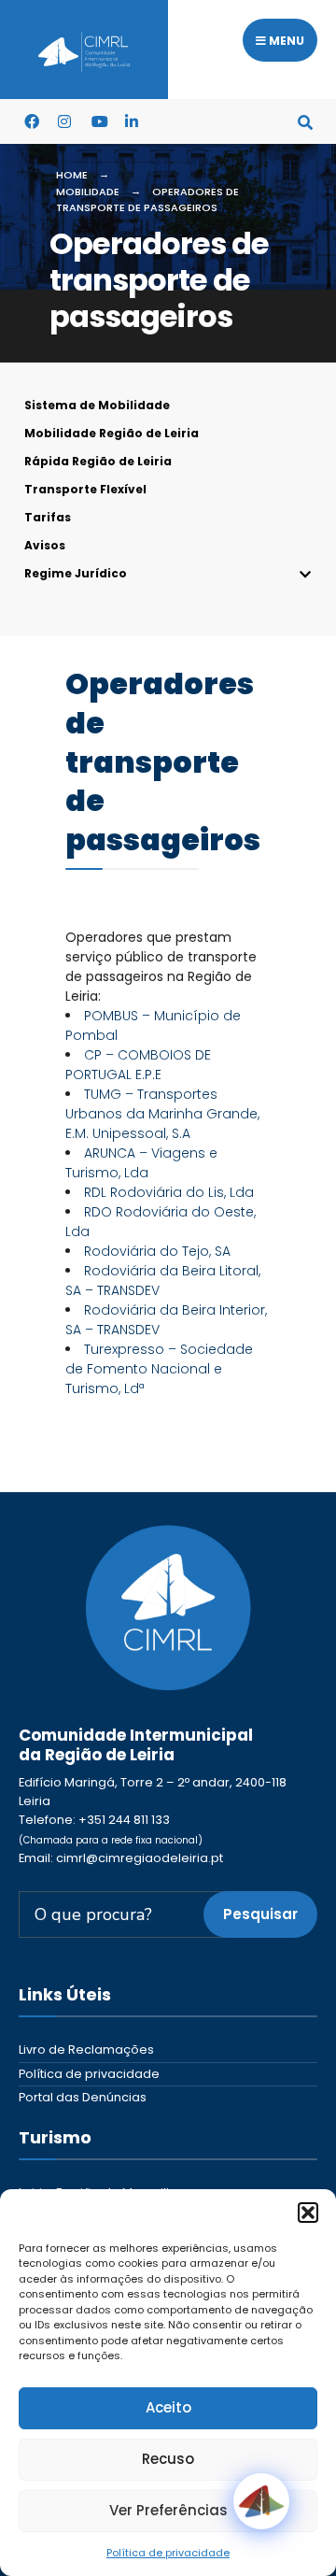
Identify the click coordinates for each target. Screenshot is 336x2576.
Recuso (168, 2459)
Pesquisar (260, 1914)
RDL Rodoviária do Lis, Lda (169, 1192)
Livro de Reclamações (86, 2049)
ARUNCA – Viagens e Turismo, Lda (141, 1163)
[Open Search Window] (305, 121)
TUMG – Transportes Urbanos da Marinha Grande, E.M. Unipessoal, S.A (162, 1114)
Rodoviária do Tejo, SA (157, 1251)
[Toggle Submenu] (168, 574)
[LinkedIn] (132, 121)
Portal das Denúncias (83, 2097)
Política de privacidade (168, 2553)
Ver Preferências (168, 2510)
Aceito (168, 2407)
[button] (308, 2213)
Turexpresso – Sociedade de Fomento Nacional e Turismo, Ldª (159, 1369)
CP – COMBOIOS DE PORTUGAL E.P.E (138, 1065)
